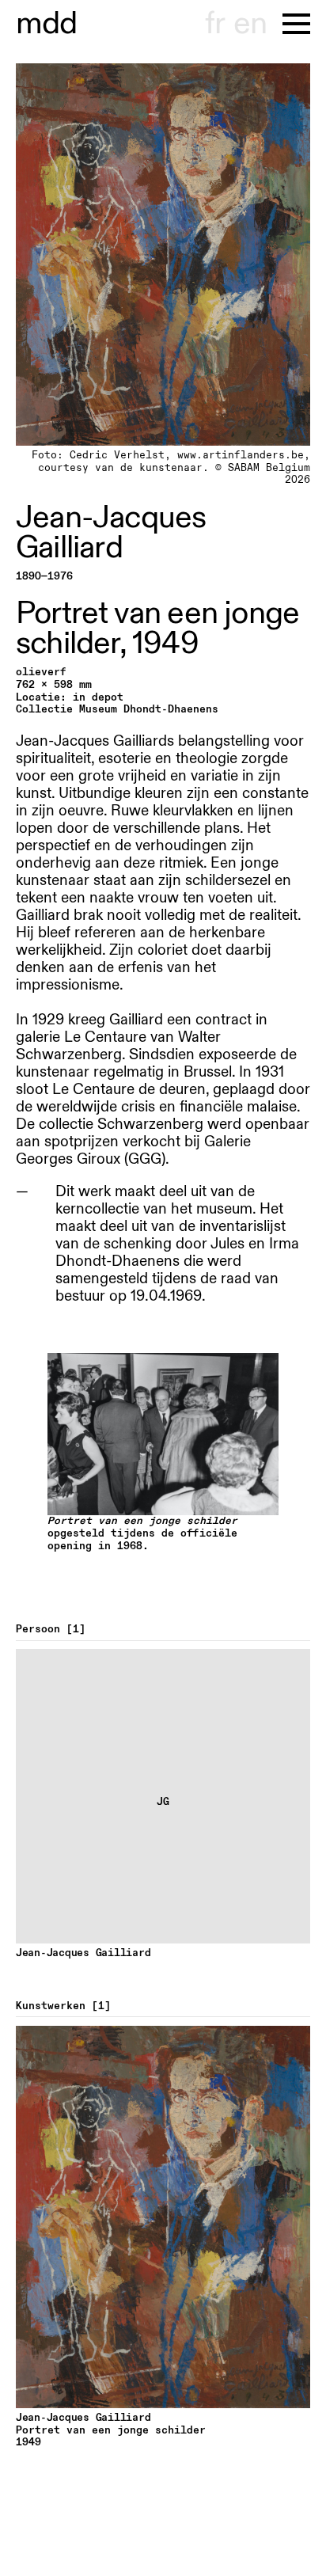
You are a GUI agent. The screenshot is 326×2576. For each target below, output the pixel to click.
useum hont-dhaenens (47, 24)
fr (215, 24)
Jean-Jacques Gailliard (111, 533)
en (250, 24)
